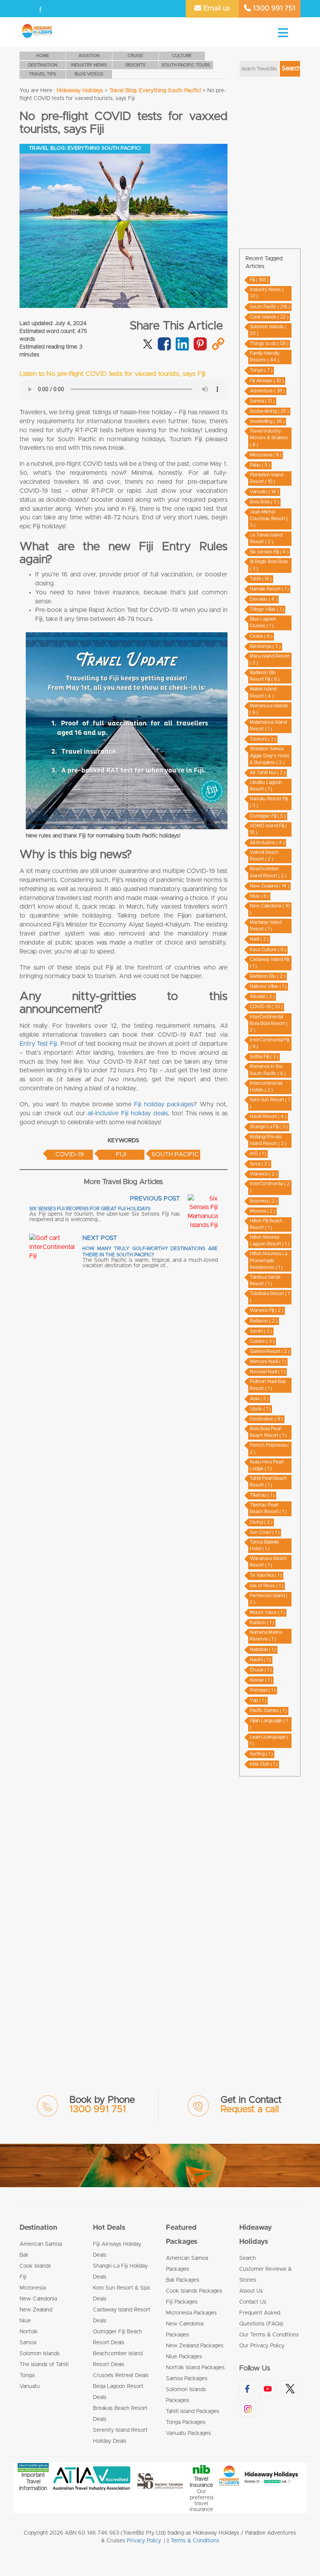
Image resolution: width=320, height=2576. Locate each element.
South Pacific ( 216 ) (270, 307)
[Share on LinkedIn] (182, 349)
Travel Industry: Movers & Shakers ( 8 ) (269, 438)
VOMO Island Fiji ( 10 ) (268, 829)
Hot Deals (109, 2228)
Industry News (89, 65)
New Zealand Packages (195, 2346)
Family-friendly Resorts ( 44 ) (265, 357)
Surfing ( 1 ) (261, 1754)
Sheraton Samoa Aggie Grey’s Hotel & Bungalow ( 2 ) (269, 755)
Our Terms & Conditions (269, 2335)
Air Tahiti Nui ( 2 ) (268, 773)
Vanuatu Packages (188, 2433)
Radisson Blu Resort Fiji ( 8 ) (265, 676)
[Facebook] (27, 9)
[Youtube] (40, 9)
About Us (251, 2291)
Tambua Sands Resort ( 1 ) (265, 1280)
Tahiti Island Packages (193, 2411)
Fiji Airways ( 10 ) (267, 381)
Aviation (89, 56)
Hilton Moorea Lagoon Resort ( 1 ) (269, 1241)
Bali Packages (183, 2280)
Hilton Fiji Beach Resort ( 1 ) (266, 1224)
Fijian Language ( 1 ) (269, 1724)
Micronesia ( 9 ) (266, 455)
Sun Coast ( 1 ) (265, 1532)
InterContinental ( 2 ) (270, 1187)
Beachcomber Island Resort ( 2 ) (268, 872)
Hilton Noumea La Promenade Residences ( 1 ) (268, 1260)
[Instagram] (71, 9)
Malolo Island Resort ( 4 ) (263, 692)
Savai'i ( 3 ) (261, 1331)
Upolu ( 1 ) (260, 1409)
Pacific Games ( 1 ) (268, 1710)
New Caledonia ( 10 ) (270, 909)
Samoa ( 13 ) (262, 401)
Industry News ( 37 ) (267, 293)
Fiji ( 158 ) (259, 280)
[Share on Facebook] (164, 349)
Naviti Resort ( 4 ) (268, 1116)
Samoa (28, 2343)
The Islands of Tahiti (44, 2365)
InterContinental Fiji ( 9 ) (269, 1043)
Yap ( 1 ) (258, 1700)
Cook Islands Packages (194, 2291)
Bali (24, 2255)
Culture (182, 56)
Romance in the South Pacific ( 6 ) (268, 1070)
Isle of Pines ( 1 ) (267, 1586)
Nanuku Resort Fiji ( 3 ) (269, 802)
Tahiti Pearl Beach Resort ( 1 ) (268, 1482)
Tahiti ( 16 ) (261, 579)
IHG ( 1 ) (258, 1154)
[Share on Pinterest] (200, 349)
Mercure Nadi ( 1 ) (268, 1361)
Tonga (27, 2376)
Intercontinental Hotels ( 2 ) (266, 1087)
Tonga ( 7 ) (261, 370)
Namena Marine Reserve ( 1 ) (266, 1636)
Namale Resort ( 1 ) (269, 589)
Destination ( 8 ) (266, 1419)
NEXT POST (100, 1238)
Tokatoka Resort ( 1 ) (270, 1297)
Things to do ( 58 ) (269, 343)
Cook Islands (35, 2266)
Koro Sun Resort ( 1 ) (270, 1103)
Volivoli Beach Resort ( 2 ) (264, 856)
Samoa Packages (187, 2379)
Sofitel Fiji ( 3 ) (264, 1057)
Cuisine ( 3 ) (262, 1341)
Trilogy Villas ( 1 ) (267, 609)
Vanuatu (30, 2386)
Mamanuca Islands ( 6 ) (269, 709)
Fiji (121, 1154)
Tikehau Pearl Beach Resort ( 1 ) (268, 1508)
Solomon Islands (40, 2354)
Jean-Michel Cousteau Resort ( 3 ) (269, 519)
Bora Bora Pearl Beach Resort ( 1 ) (268, 1432)
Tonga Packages (186, 2422)
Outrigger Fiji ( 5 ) (268, 816)
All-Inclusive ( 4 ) (267, 843)
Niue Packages (184, 2357)
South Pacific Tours (186, 65)
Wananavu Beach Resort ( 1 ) (268, 1562)
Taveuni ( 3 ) (263, 739)
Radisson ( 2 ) (264, 1321)
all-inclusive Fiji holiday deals (128, 1113)
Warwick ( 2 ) (263, 1174)
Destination (43, 65)
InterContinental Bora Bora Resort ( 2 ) (269, 1023)
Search (248, 2258)
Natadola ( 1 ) (263, 1649)
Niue (25, 2321)
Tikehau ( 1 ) (262, 1495)
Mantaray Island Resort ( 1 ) (266, 926)
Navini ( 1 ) (260, 1660)
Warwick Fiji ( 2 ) (267, 1310)
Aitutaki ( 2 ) (262, 996)
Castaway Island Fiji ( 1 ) (269, 963)
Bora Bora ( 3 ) (264, 502)
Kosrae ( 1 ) (261, 1680)
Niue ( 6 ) (259, 896)
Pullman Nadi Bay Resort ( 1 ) (268, 1385)
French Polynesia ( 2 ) (269, 1448)
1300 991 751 (273, 9)
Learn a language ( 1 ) (269, 1740)
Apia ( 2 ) (259, 1399)
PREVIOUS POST (155, 1199)
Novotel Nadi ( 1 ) (268, 1372)
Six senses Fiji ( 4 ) (269, 552)
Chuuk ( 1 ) (261, 1670)
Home (43, 56)
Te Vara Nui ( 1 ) (266, 1575)
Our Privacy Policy (262, 2346)
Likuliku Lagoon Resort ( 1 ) (266, 786)
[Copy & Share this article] (218, 349)
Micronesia (33, 2288)
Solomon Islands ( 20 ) (268, 330)
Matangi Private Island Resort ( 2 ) (268, 1140)
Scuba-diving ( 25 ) (269, 411)
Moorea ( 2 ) (262, 1211)
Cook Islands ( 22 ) (269, 317)
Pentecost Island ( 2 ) (269, 1599)
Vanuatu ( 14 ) (264, 492)
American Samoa (41, 2244)
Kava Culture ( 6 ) (268, 950)
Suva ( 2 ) (260, 1164)
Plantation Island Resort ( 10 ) (267, 478)
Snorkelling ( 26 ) (267, 421)
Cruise (135, 56)
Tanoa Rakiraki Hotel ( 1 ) (264, 1545)
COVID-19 (70, 1154)
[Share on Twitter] (148, 343)
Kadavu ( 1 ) (262, 1623)
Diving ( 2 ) (261, 1522)
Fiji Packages (182, 2302)
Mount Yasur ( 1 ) (267, 1612)
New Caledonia (38, 2299)
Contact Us (253, 2302)
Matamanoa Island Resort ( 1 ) (268, 725)
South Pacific (175, 1154)
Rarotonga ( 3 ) (265, 646)
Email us (216, 9)
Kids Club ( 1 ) (264, 1764)
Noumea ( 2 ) (263, 1201)
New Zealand (36, 2310)
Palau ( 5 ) (260, 465)
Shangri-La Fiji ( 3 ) (269, 1127)
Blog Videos (89, 74)
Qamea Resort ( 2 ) (270, 1351)
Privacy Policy (144, 2541)
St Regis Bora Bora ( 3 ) (269, 565)
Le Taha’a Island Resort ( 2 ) (266, 538)
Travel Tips (43, 74)
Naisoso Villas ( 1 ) (268, 986)
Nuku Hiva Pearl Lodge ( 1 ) (267, 1465)
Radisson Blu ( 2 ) (268, 976)
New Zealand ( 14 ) (269, 886)
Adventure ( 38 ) (267, 391)
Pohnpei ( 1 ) (263, 1690)
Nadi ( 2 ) (259, 939)
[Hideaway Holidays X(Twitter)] (55, 9)
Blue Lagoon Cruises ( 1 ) (263, 622)
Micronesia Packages (191, 2313)
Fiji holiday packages (164, 1104)
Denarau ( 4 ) (263, 599)
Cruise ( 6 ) (261, 636)
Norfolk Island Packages (195, 2368)
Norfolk (29, 2332)
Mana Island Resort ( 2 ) (270, 659)
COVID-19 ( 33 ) (266, 1007)
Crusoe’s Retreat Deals (121, 2376)
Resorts (136, 65)
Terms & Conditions (195, 2541)
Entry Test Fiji (38, 1044)
